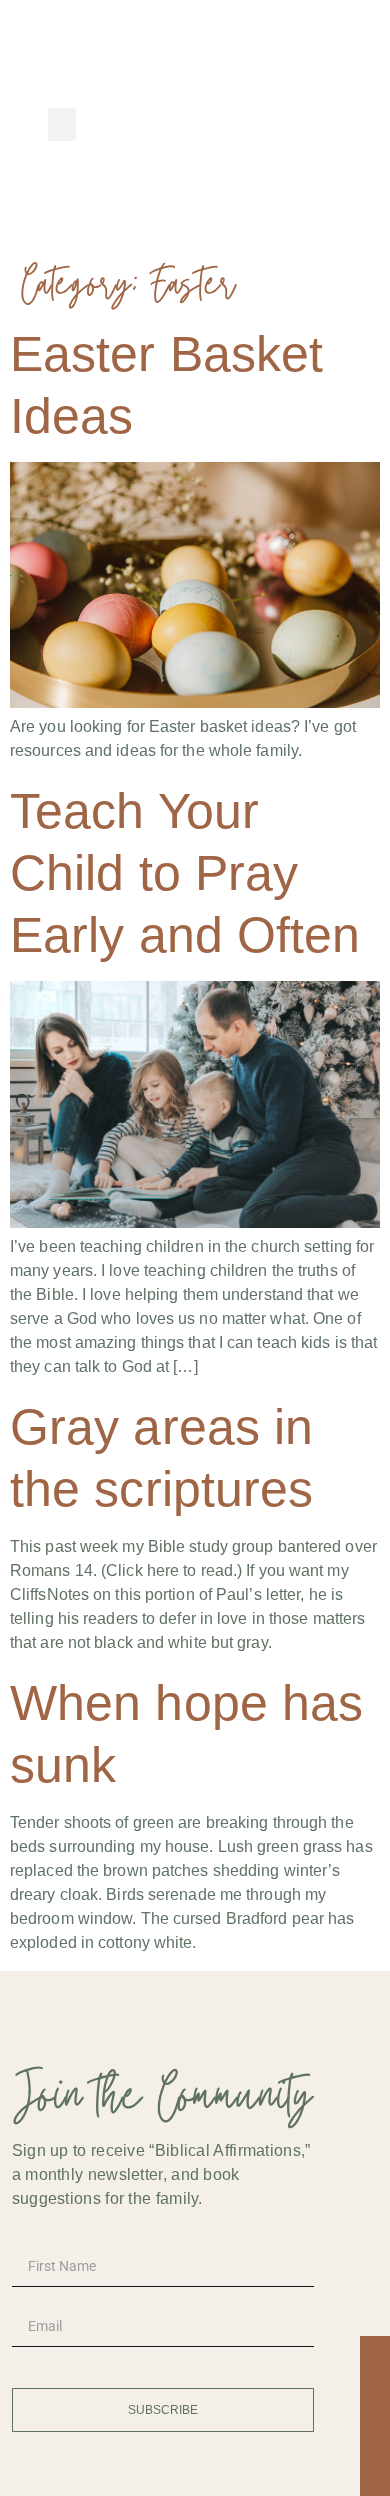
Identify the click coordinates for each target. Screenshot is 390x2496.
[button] (62, 124)
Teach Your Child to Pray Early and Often (185, 873)
